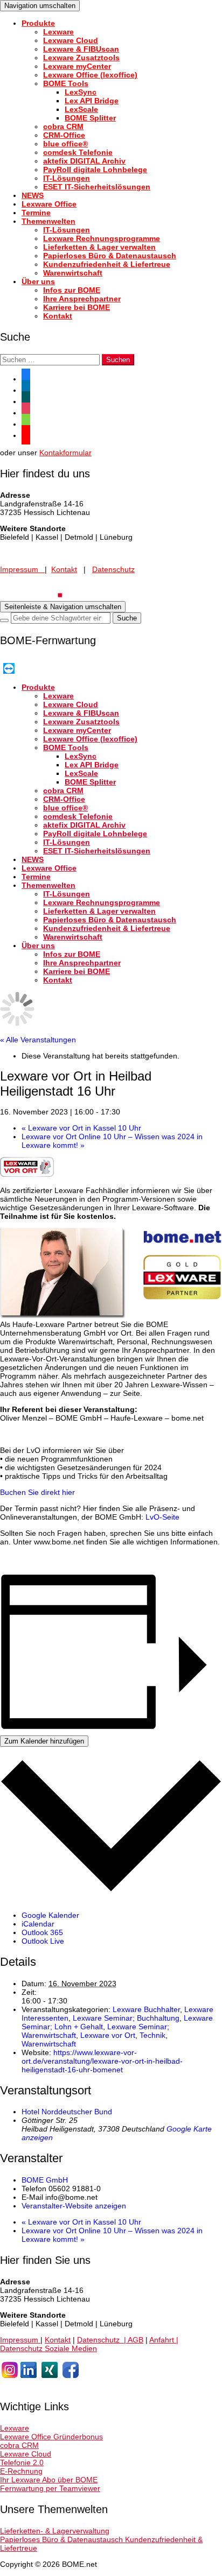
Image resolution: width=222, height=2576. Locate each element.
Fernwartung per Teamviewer (50, 2488)
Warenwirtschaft (73, 273)
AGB (136, 2340)
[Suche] (4, 620)
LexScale (81, 109)
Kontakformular (65, 453)
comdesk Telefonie (78, 152)
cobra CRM (63, 126)
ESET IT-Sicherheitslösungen (97, 187)
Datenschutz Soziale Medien (48, 2348)
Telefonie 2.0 (22, 2462)
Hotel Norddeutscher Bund (67, 2112)
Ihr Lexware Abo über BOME (49, 2480)
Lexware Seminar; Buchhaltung (126, 2018)
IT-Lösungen (67, 178)
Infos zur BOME (72, 290)
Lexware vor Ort (108, 2035)
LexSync (81, 92)
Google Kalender (50, 1915)
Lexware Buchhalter (146, 2009)
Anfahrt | (164, 2340)
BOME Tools (66, 83)
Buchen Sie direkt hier (37, 1492)
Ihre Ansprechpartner (82, 299)
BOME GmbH (45, 2180)
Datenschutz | (102, 2340)
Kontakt (58, 316)
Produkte (38, 23)
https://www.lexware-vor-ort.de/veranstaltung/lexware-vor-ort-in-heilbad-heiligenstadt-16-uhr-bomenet (102, 2061)
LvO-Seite (162, 1517)
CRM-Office (64, 135)
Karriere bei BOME (77, 307)
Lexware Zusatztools (81, 58)
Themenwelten (48, 221)
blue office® (65, 144)
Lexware (58, 32)
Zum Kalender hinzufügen (44, 1741)
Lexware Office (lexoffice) (90, 75)
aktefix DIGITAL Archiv (84, 161)
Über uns (38, 281)
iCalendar (38, 1924)
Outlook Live (43, 1941)
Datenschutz (113, 569)
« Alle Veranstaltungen (38, 1040)
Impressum (22, 569)
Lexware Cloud (71, 40)
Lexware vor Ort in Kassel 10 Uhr (81, 1128)
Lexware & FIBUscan (81, 49)
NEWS (33, 195)
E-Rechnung (21, 2471)
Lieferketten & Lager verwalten (99, 247)
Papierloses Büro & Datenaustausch (110, 256)
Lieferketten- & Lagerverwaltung (55, 2531)
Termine (36, 213)
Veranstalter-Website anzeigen (74, 2206)
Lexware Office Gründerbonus (51, 2437)
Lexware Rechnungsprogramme (102, 238)
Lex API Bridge (92, 101)
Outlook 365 (42, 1932)
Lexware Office (49, 204)
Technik (152, 2035)
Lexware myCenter (77, 66)
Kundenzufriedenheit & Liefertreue (107, 264)
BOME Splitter (90, 118)
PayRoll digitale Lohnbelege (95, 170)
